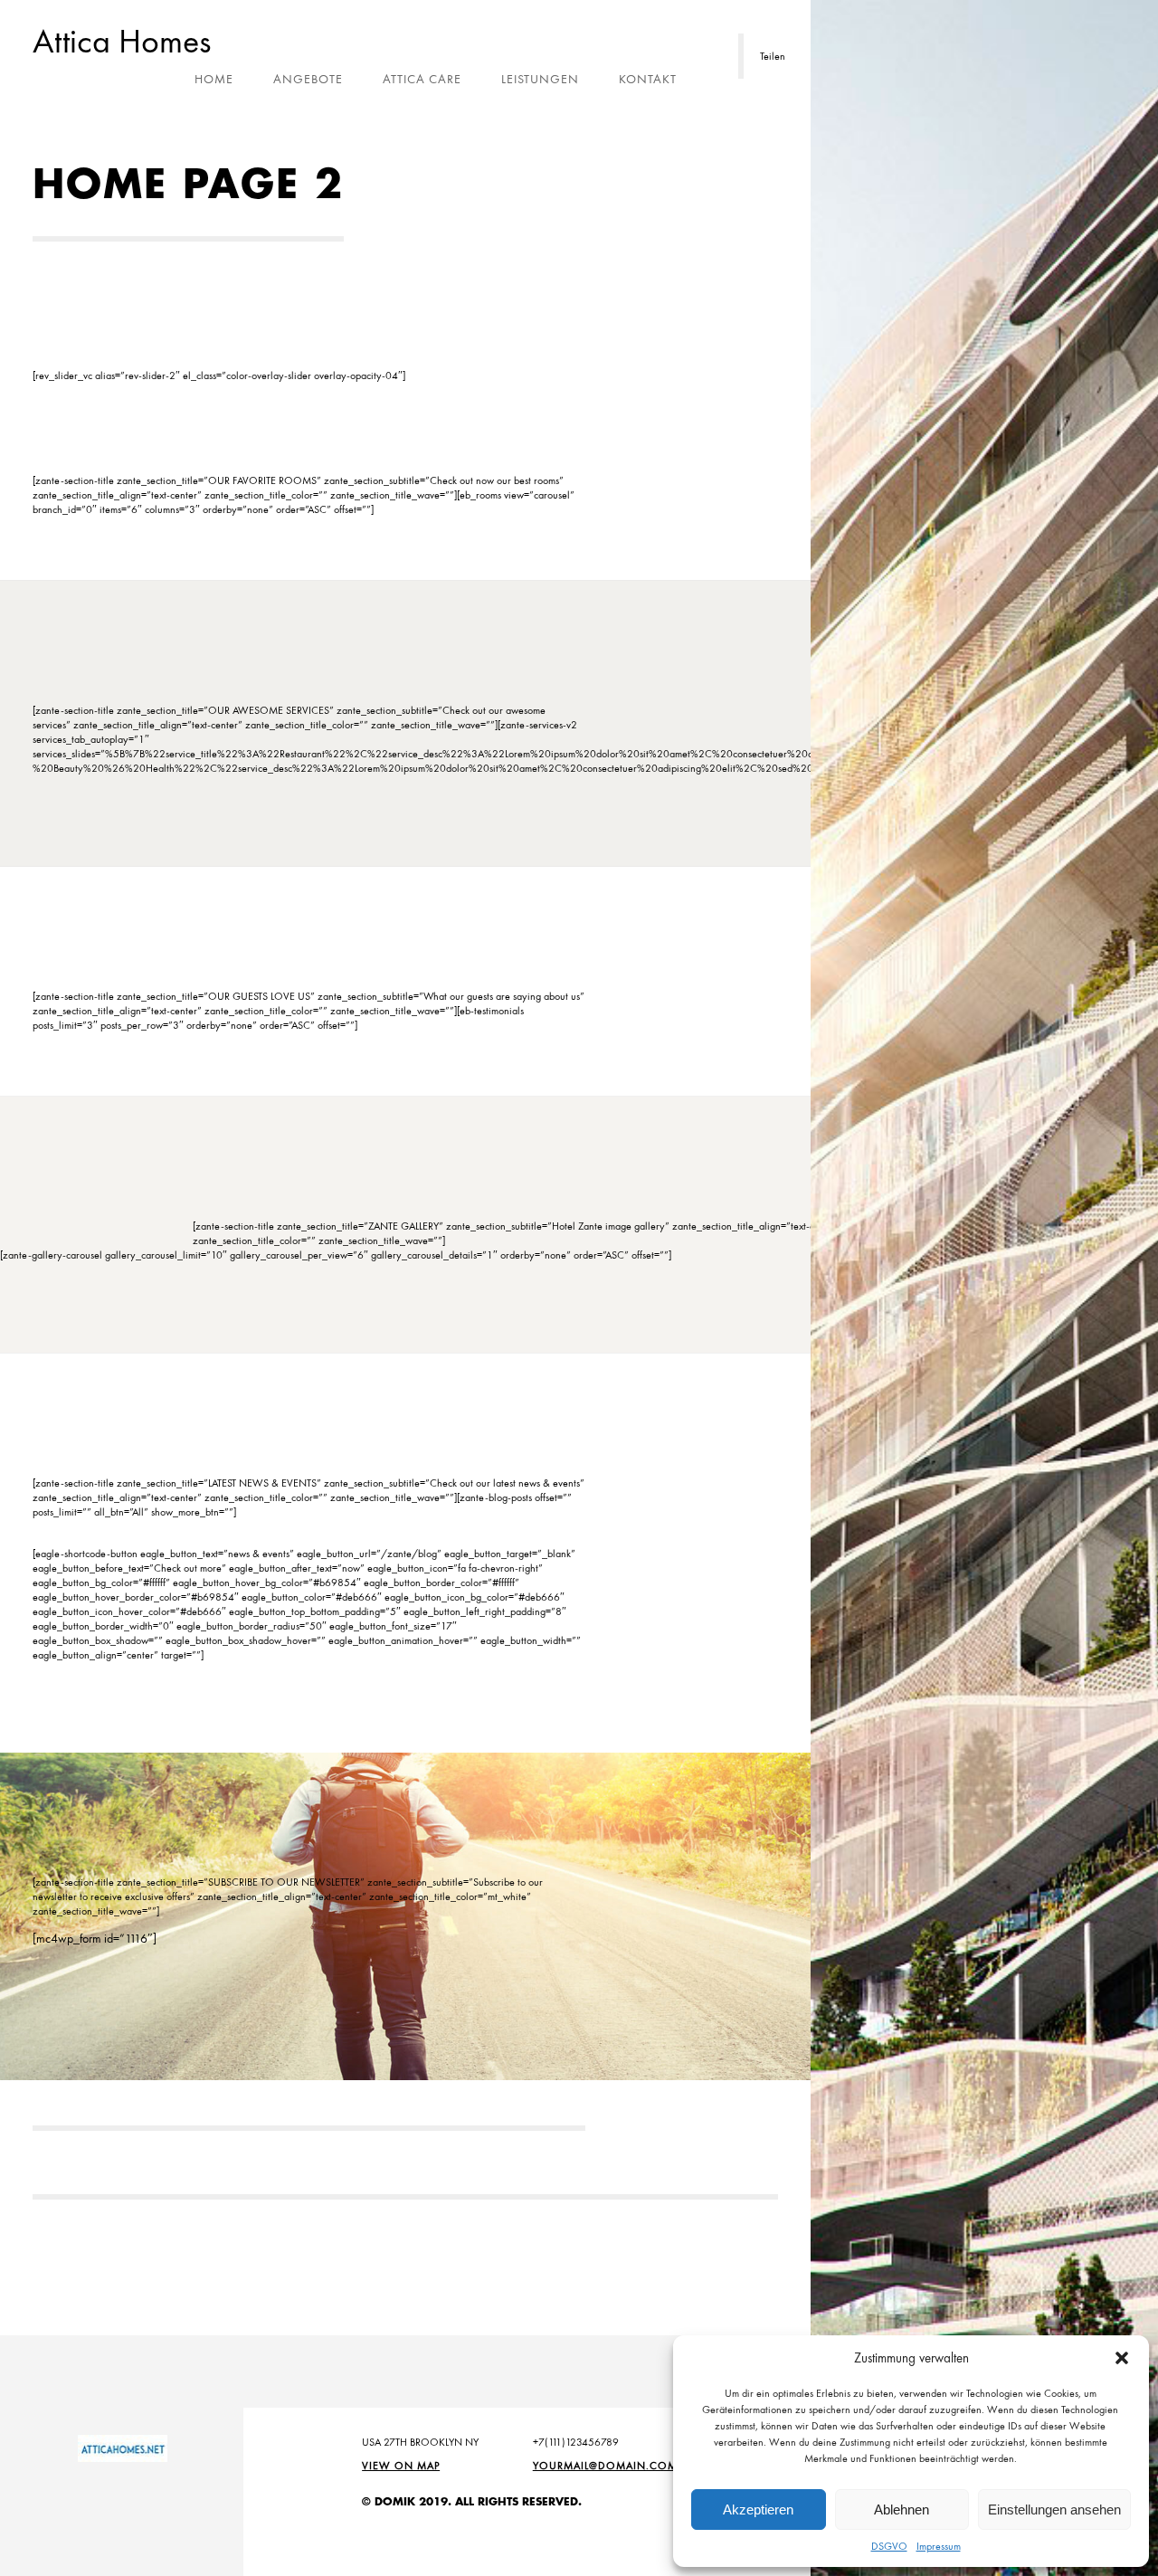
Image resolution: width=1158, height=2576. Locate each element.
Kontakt (648, 79)
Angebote (308, 79)
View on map (401, 2466)
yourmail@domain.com (605, 2466)
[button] (1122, 2358)
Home (214, 79)
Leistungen (540, 79)
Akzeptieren (758, 2509)
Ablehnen (902, 2509)
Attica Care (422, 79)
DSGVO (889, 2546)
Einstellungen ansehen (1054, 2509)
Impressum (939, 2546)
